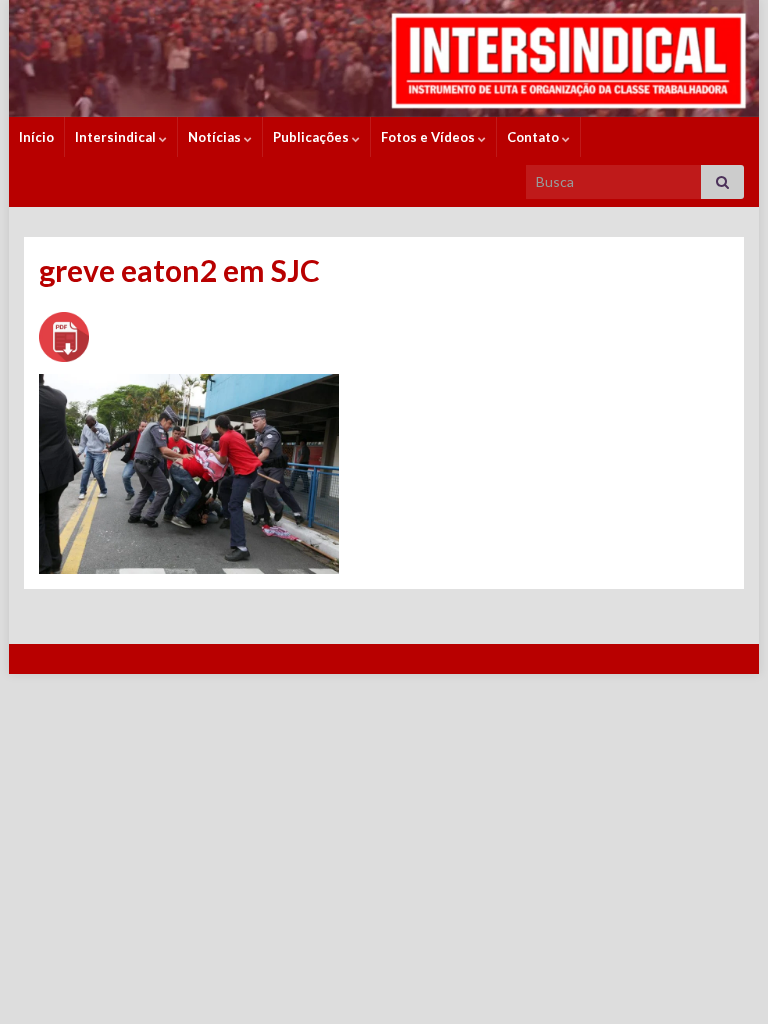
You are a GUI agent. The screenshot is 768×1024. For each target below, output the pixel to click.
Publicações (312, 137)
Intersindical (117, 137)
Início (36, 137)
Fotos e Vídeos (429, 137)
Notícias (216, 137)
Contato (534, 137)
